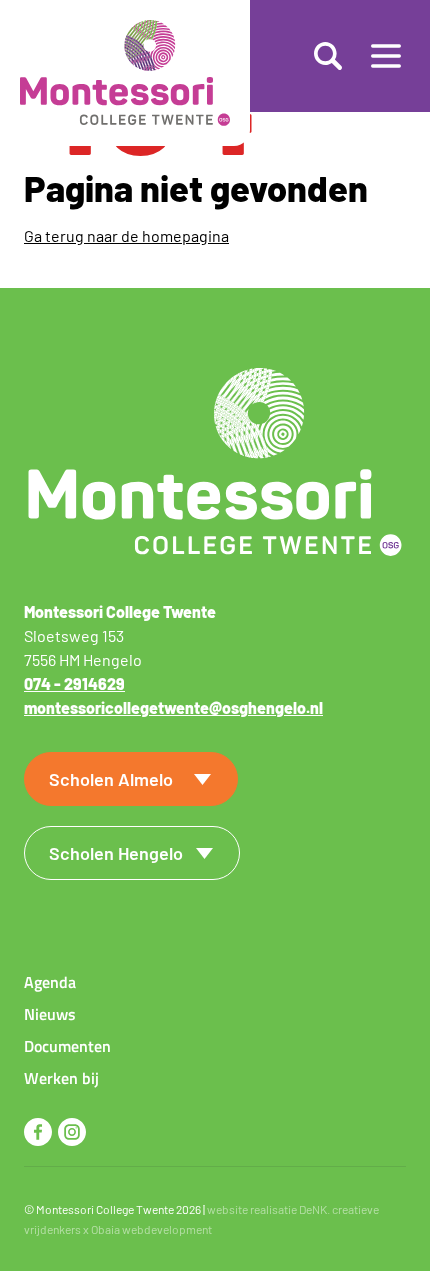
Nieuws (50, 1014)
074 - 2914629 (74, 683)
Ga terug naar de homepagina (126, 235)
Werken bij (61, 1078)
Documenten (67, 1046)
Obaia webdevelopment (151, 1229)
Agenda (50, 982)
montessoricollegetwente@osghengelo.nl (173, 707)
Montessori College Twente (105, 1209)
